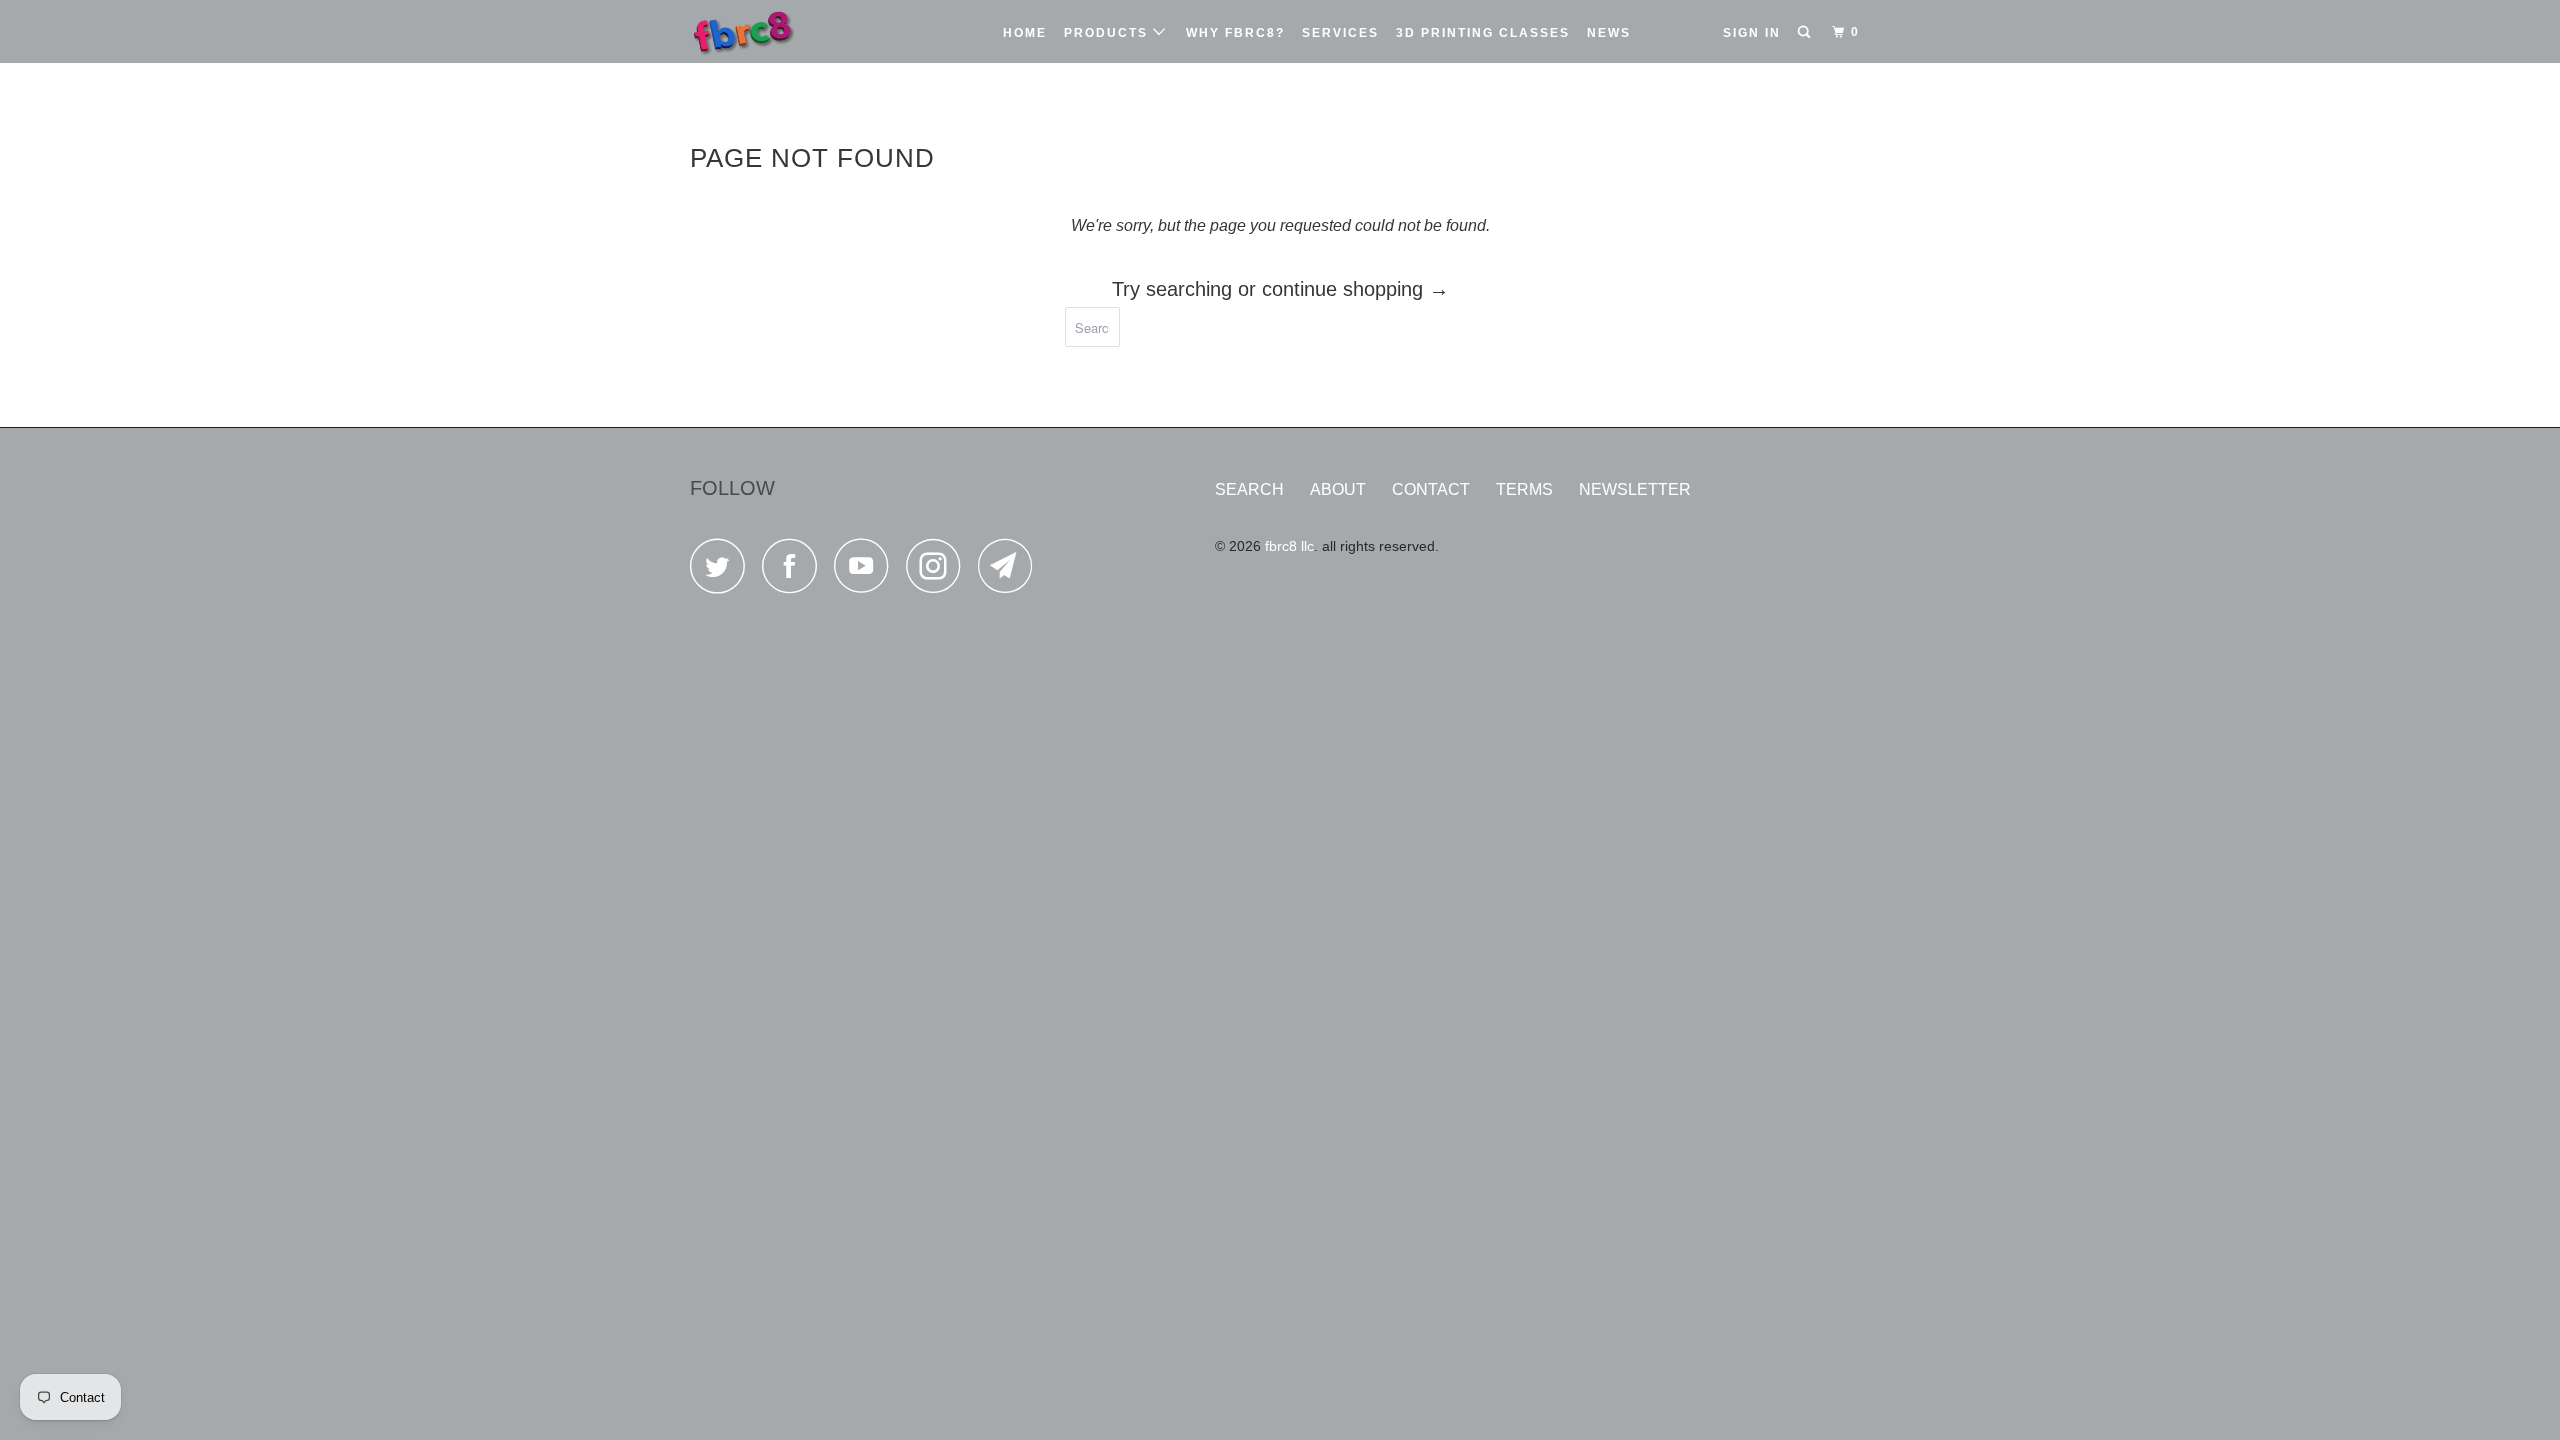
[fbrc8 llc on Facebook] (795, 571)
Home (1025, 33)
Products (1108, 33)
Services (1340, 33)
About (1338, 489)
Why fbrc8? (1235, 33)
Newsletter (1635, 489)
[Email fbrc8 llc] (1011, 571)
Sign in (1752, 33)
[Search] (1806, 32)
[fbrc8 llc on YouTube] (867, 571)
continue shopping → (1355, 289)
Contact (1431, 489)
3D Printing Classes (1483, 33)
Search (1249, 489)
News (1609, 33)
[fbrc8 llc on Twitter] (723, 571)
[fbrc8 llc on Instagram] (939, 571)
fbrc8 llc (1289, 546)
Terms (1524, 489)
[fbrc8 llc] (792, 31)
